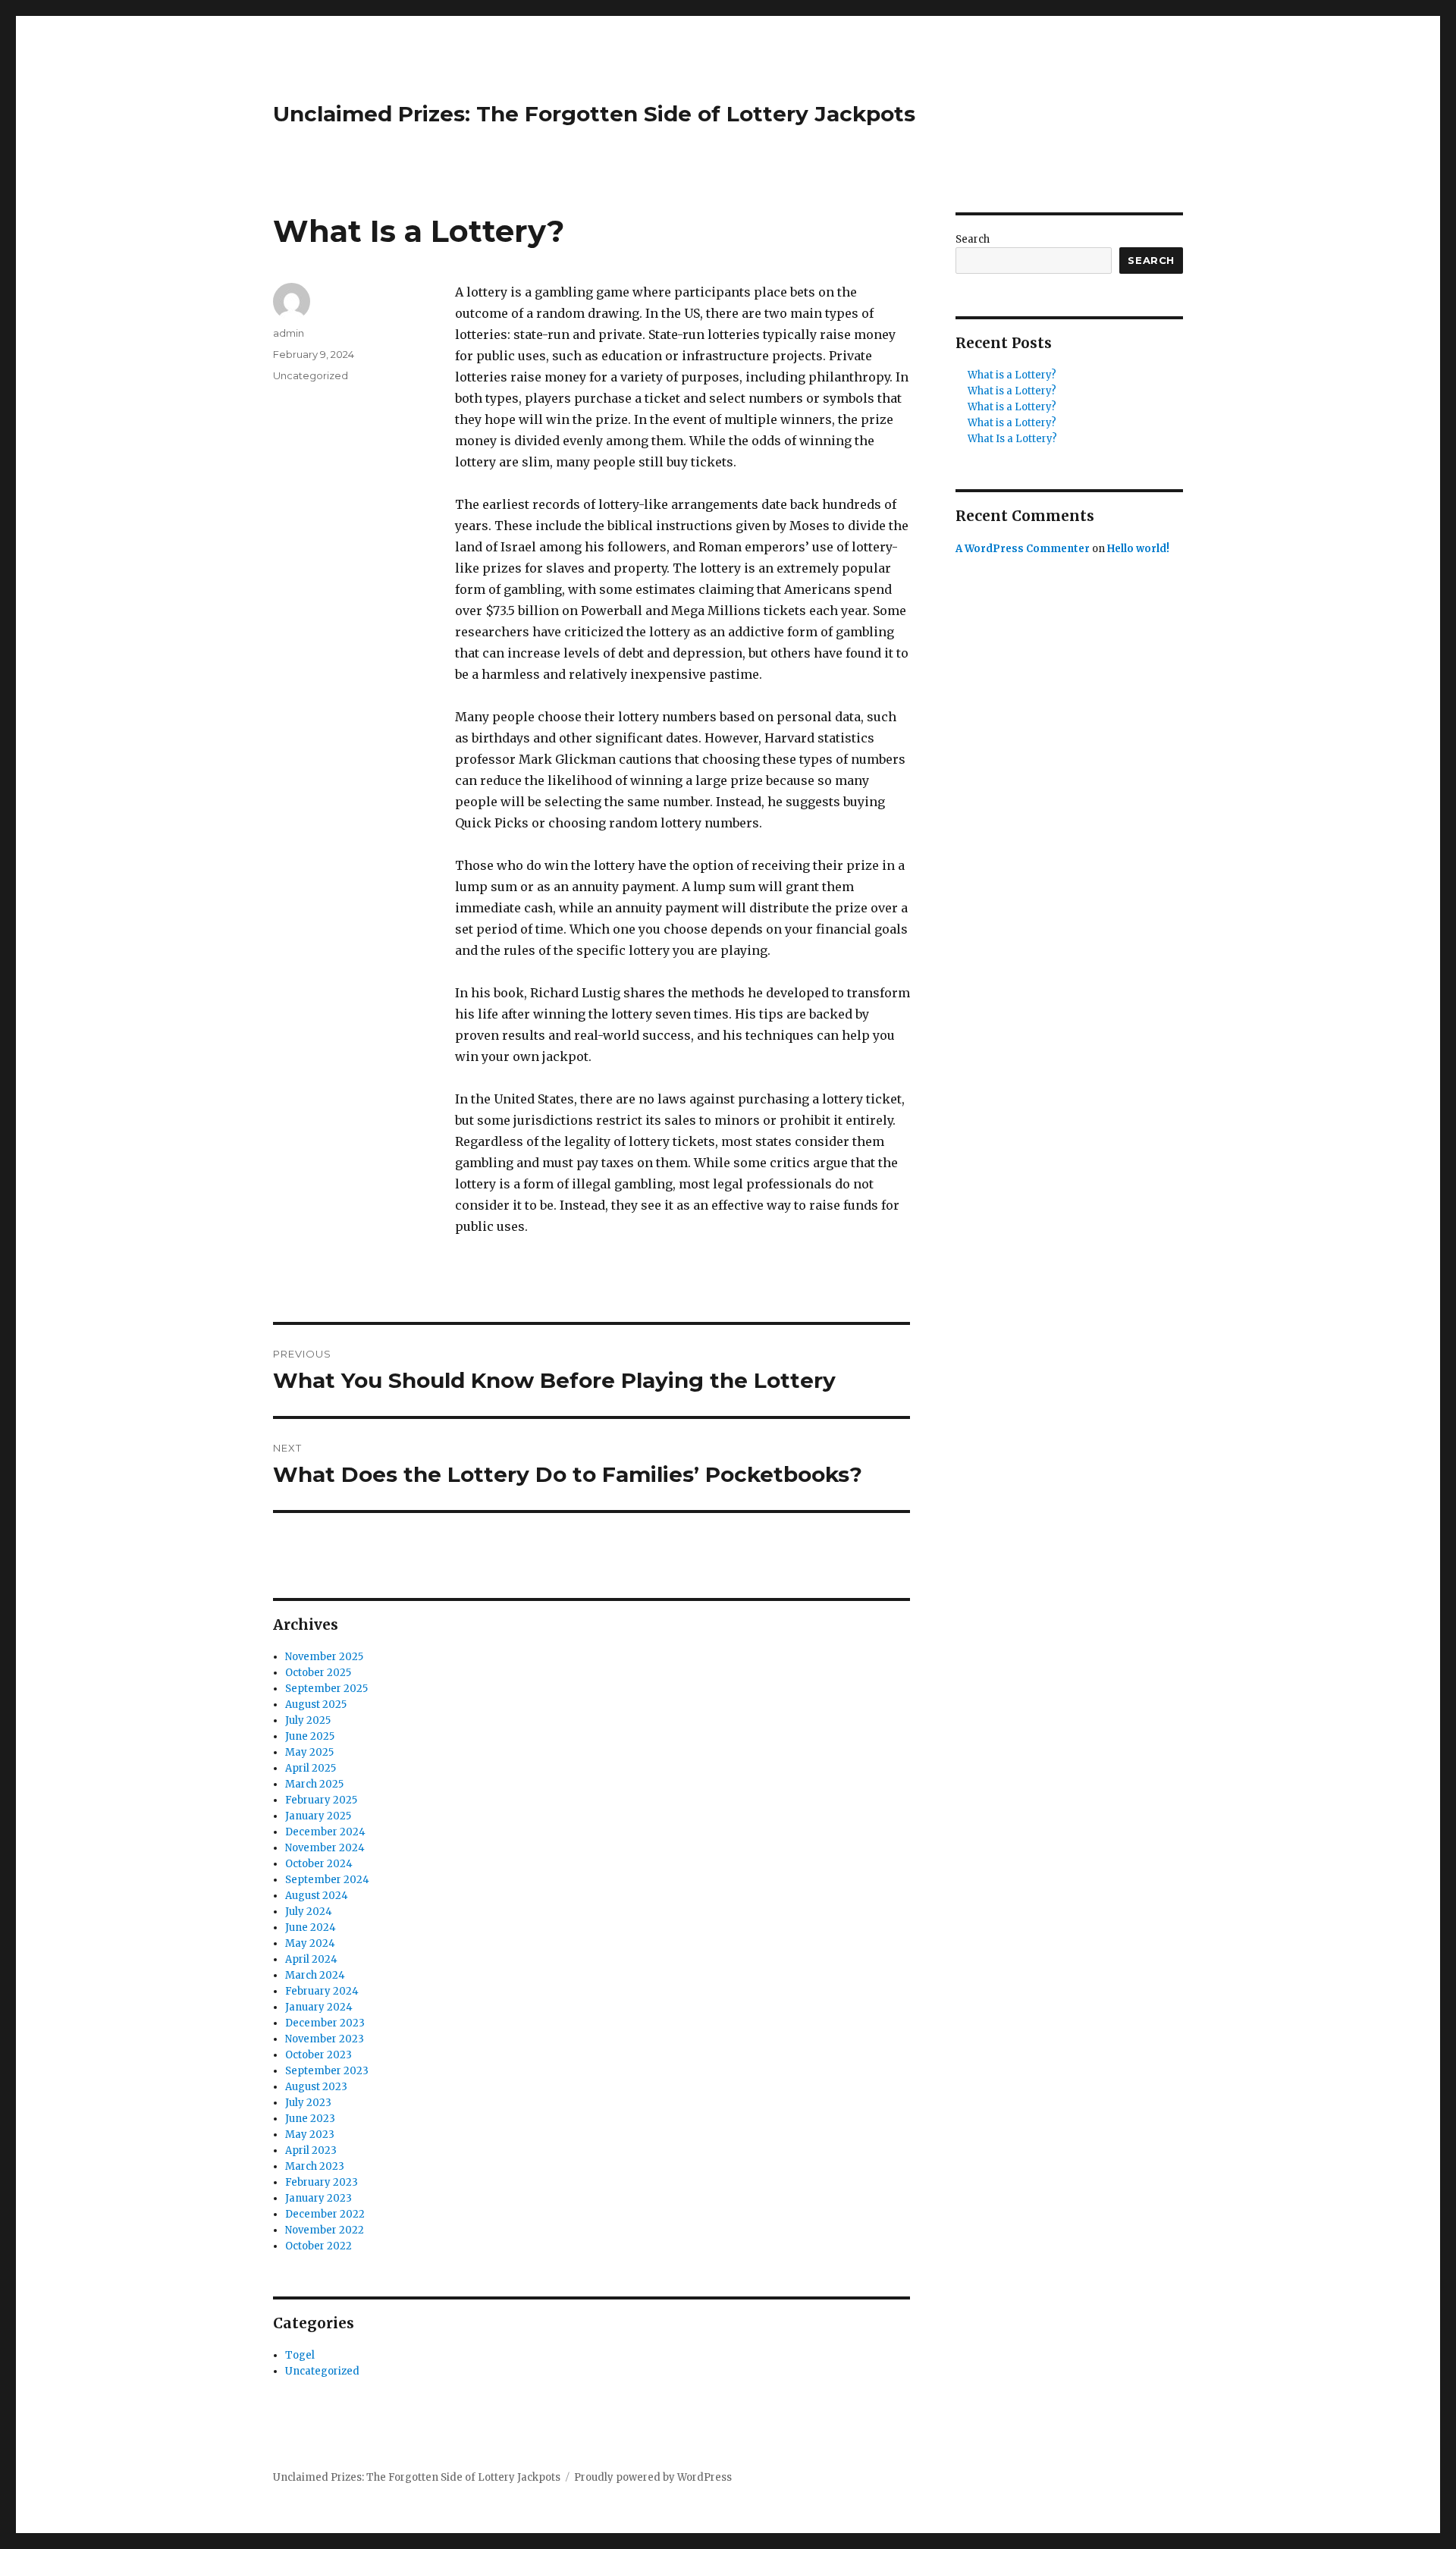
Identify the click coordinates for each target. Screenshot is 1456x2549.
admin (289, 333)
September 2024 (327, 1880)
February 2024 (322, 1991)
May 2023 (310, 2135)
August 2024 (317, 1896)
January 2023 (318, 2198)
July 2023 (308, 2103)
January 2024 (319, 2007)
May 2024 (310, 1943)
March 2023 (315, 2166)
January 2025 (318, 1816)
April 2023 (311, 2150)
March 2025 (314, 1784)
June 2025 (310, 1736)
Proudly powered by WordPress (653, 2477)
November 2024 (325, 1848)
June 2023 (310, 2119)
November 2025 (324, 1657)
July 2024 (309, 1912)
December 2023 (325, 2023)
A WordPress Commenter (1023, 549)
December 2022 (325, 2214)
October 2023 (318, 2055)
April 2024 (311, 1959)
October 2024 (319, 1864)
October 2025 (318, 1673)
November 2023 (325, 2039)
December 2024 (325, 1832)
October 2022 (318, 2246)
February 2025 (321, 1800)
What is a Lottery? (1012, 375)
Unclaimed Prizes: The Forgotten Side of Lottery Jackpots (594, 114)
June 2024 (311, 1927)
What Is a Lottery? (1012, 439)
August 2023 (316, 2087)
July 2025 (308, 1720)
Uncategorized (311, 375)
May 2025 (309, 1752)
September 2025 (326, 1689)
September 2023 (327, 2071)
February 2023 (322, 2182)
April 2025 (311, 1768)
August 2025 (316, 1705)
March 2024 (315, 1975)
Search (973, 239)
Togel (300, 2355)
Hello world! (1138, 549)
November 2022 (325, 2230)
